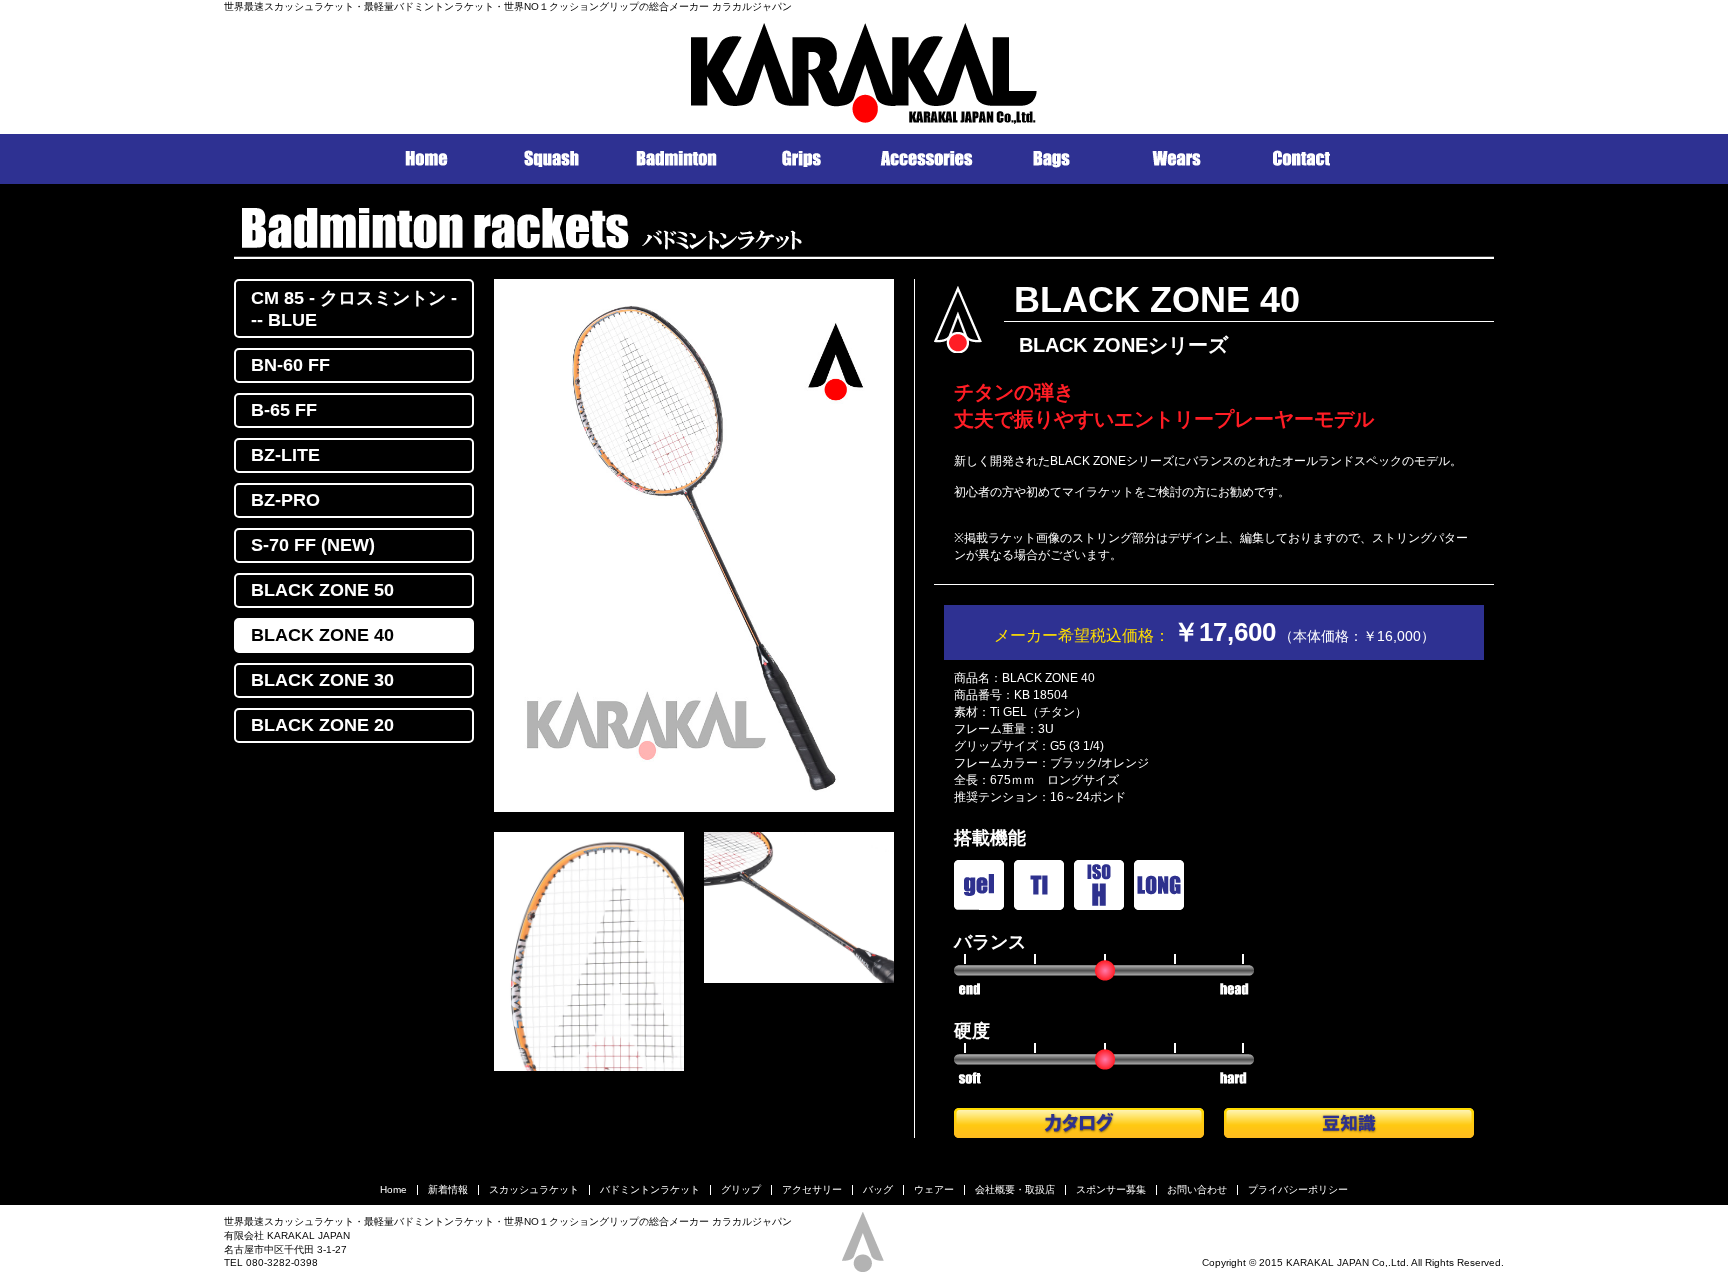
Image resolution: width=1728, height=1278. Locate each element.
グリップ (741, 1189)
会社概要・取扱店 (1015, 1189)
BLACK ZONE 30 (322, 680)
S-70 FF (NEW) (313, 545)
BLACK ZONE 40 (322, 635)
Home (393, 1189)
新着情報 (448, 1189)
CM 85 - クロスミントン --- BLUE (354, 309)
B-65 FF (284, 410)
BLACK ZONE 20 (322, 725)
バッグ (878, 1189)
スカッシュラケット (534, 1189)
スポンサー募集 (1111, 1189)
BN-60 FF (290, 365)
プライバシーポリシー (1298, 1189)
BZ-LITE (285, 455)
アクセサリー (812, 1189)
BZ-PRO (285, 500)
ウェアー (934, 1189)
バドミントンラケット (650, 1189)
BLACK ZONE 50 (322, 590)
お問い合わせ (1197, 1189)
